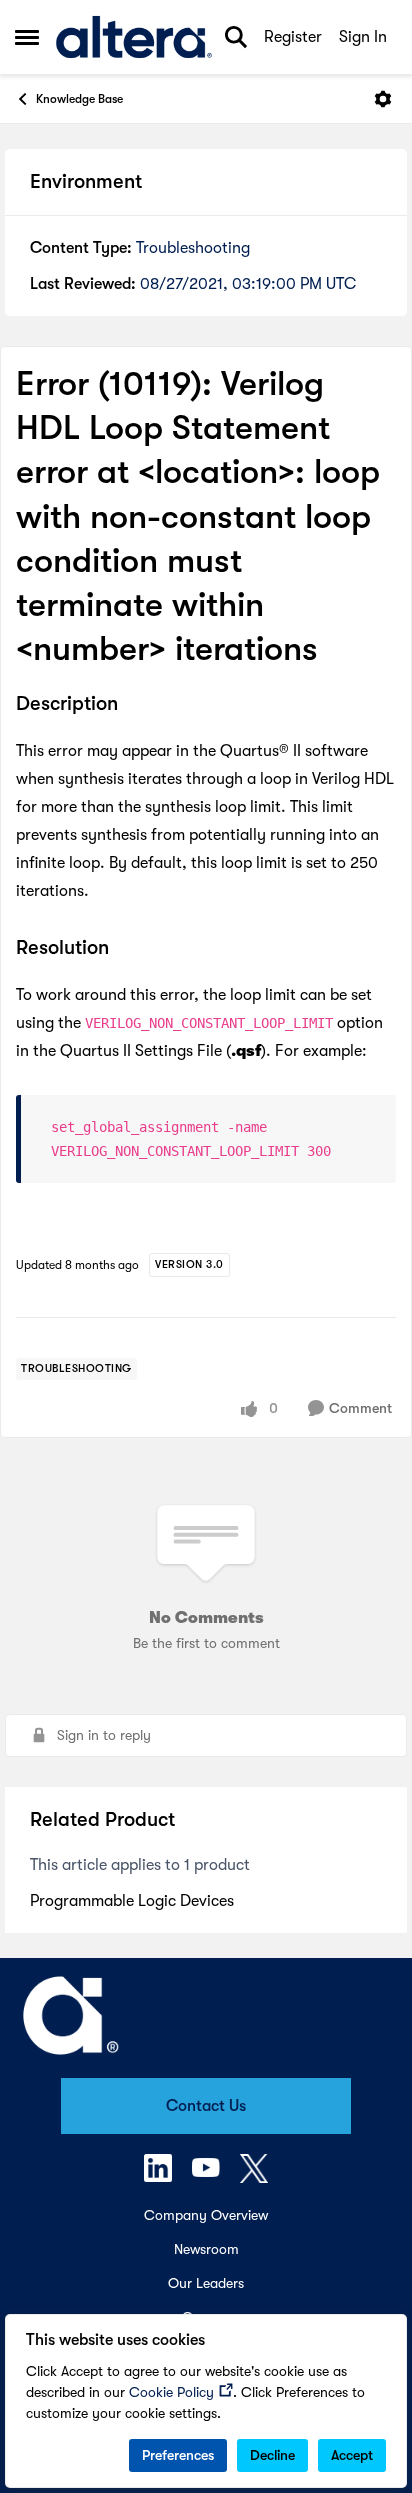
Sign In (363, 37)
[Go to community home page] (134, 37)
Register (293, 37)
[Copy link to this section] (133, 706)
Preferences (178, 2455)
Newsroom (206, 2249)
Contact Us (206, 2106)
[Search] (236, 37)
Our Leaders (206, 2283)
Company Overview (206, 2215)
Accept (352, 2455)
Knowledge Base (79, 99)
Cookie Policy (171, 2392)
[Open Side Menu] (27, 37)
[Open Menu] (383, 99)
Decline (272, 2455)
